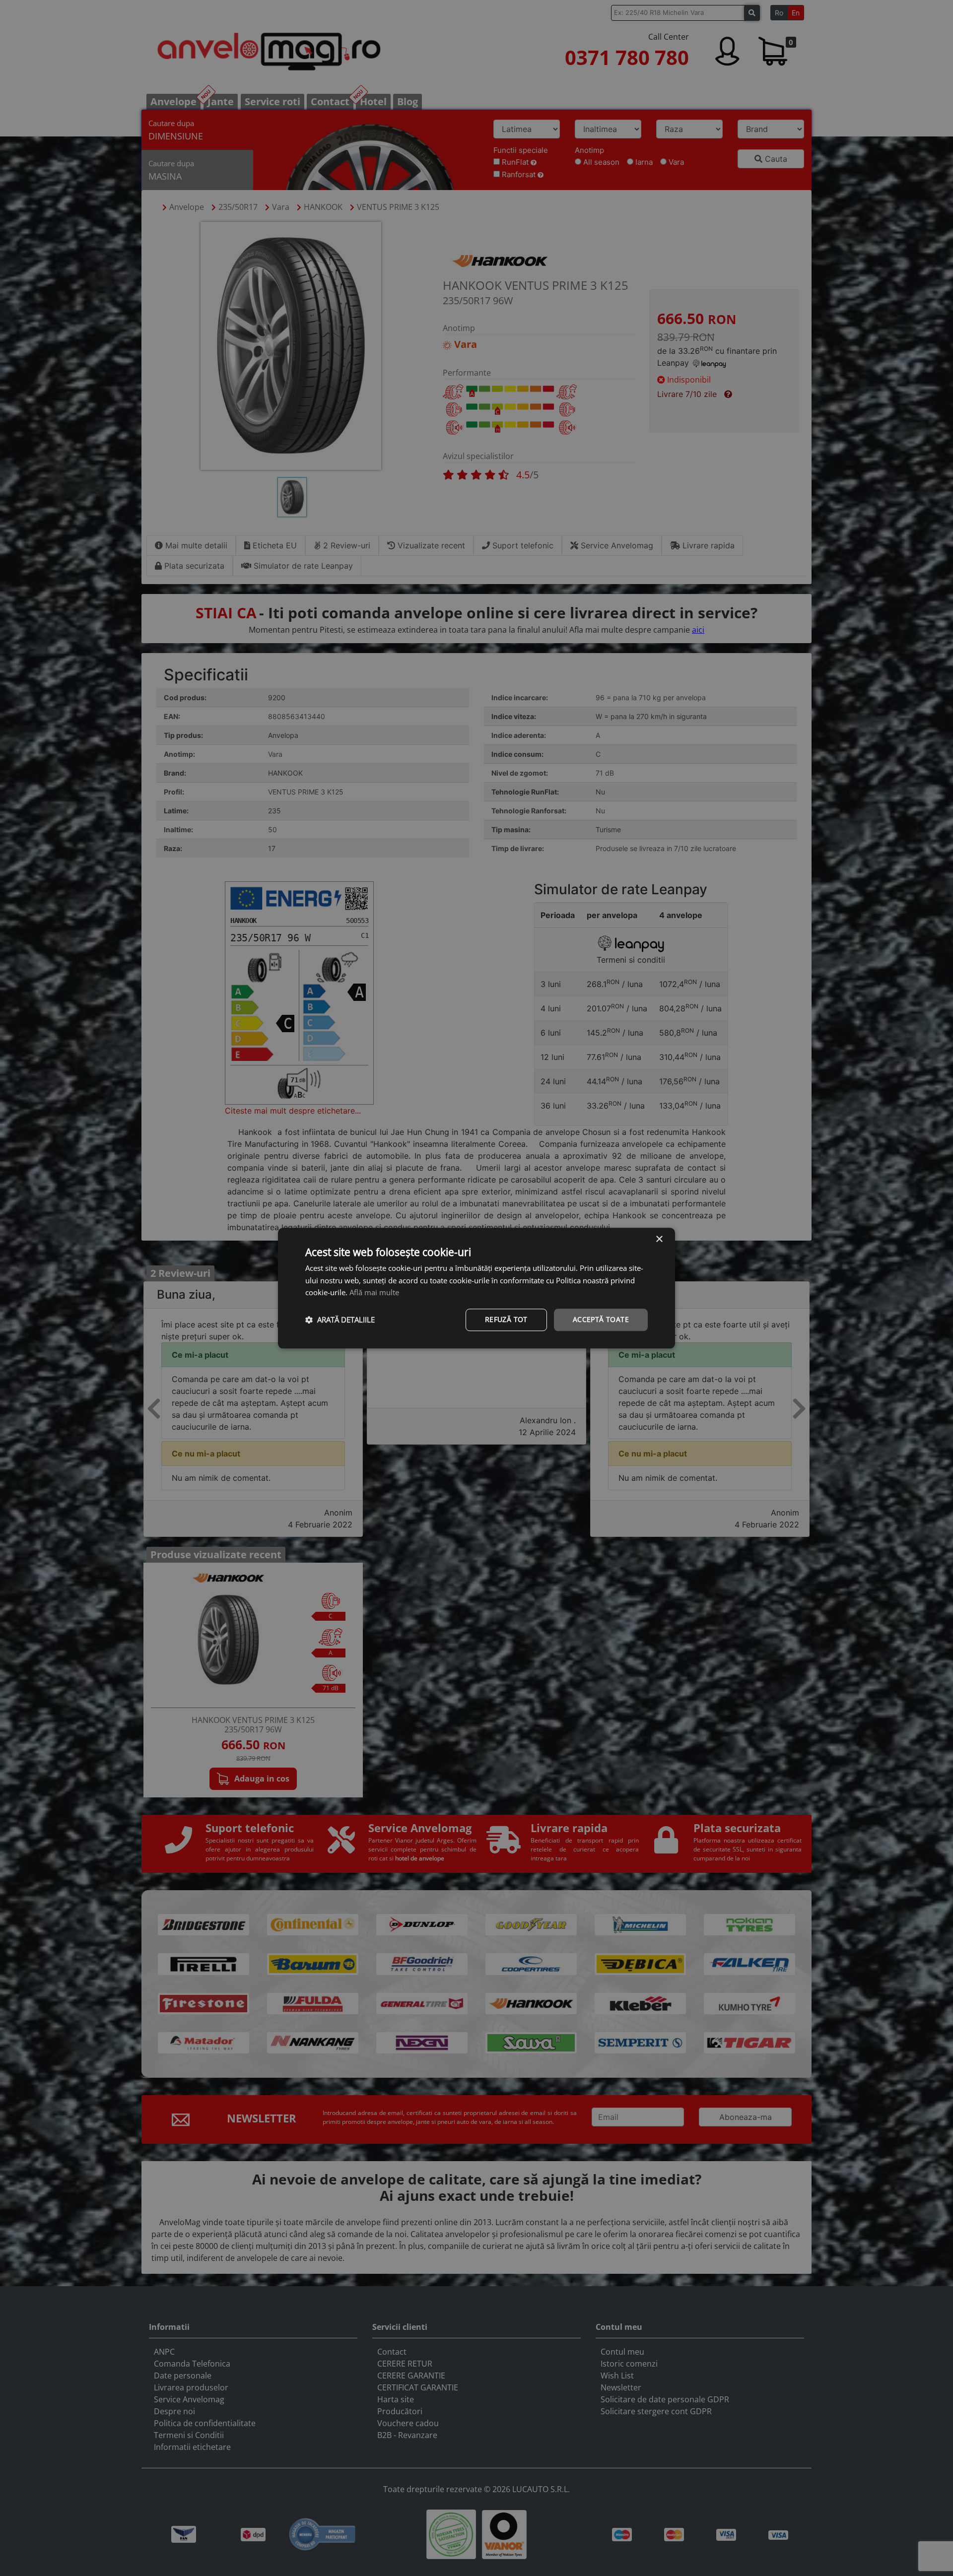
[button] (340, 1320)
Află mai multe (374, 1293)
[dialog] (476, 1288)
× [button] (659, 1239)
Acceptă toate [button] (601, 1319)
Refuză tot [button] (506, 1319)
